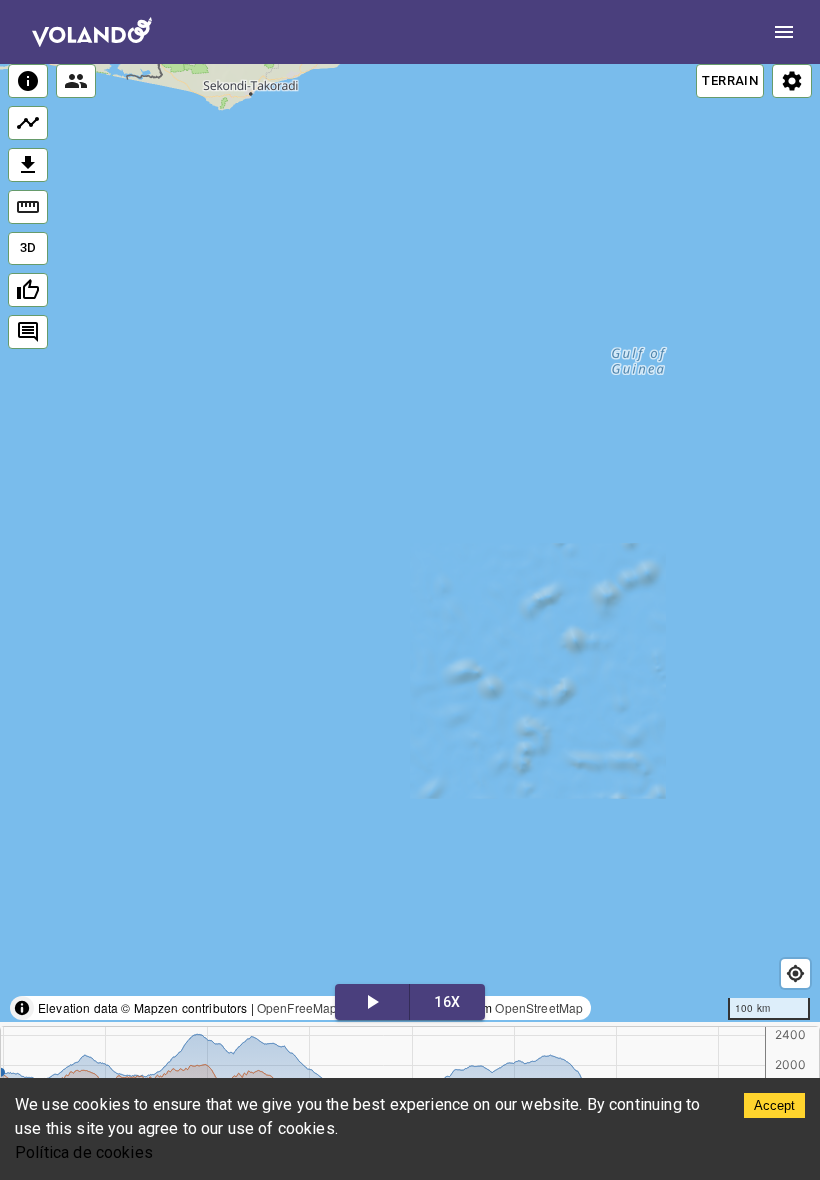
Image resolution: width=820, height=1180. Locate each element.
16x (447, 1002)
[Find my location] (795, 973)
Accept (774, 1105)
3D (28, 247)
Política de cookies (84, 1152)
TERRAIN (730, 80)
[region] (410, 543)
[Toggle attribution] (22, 1008)
